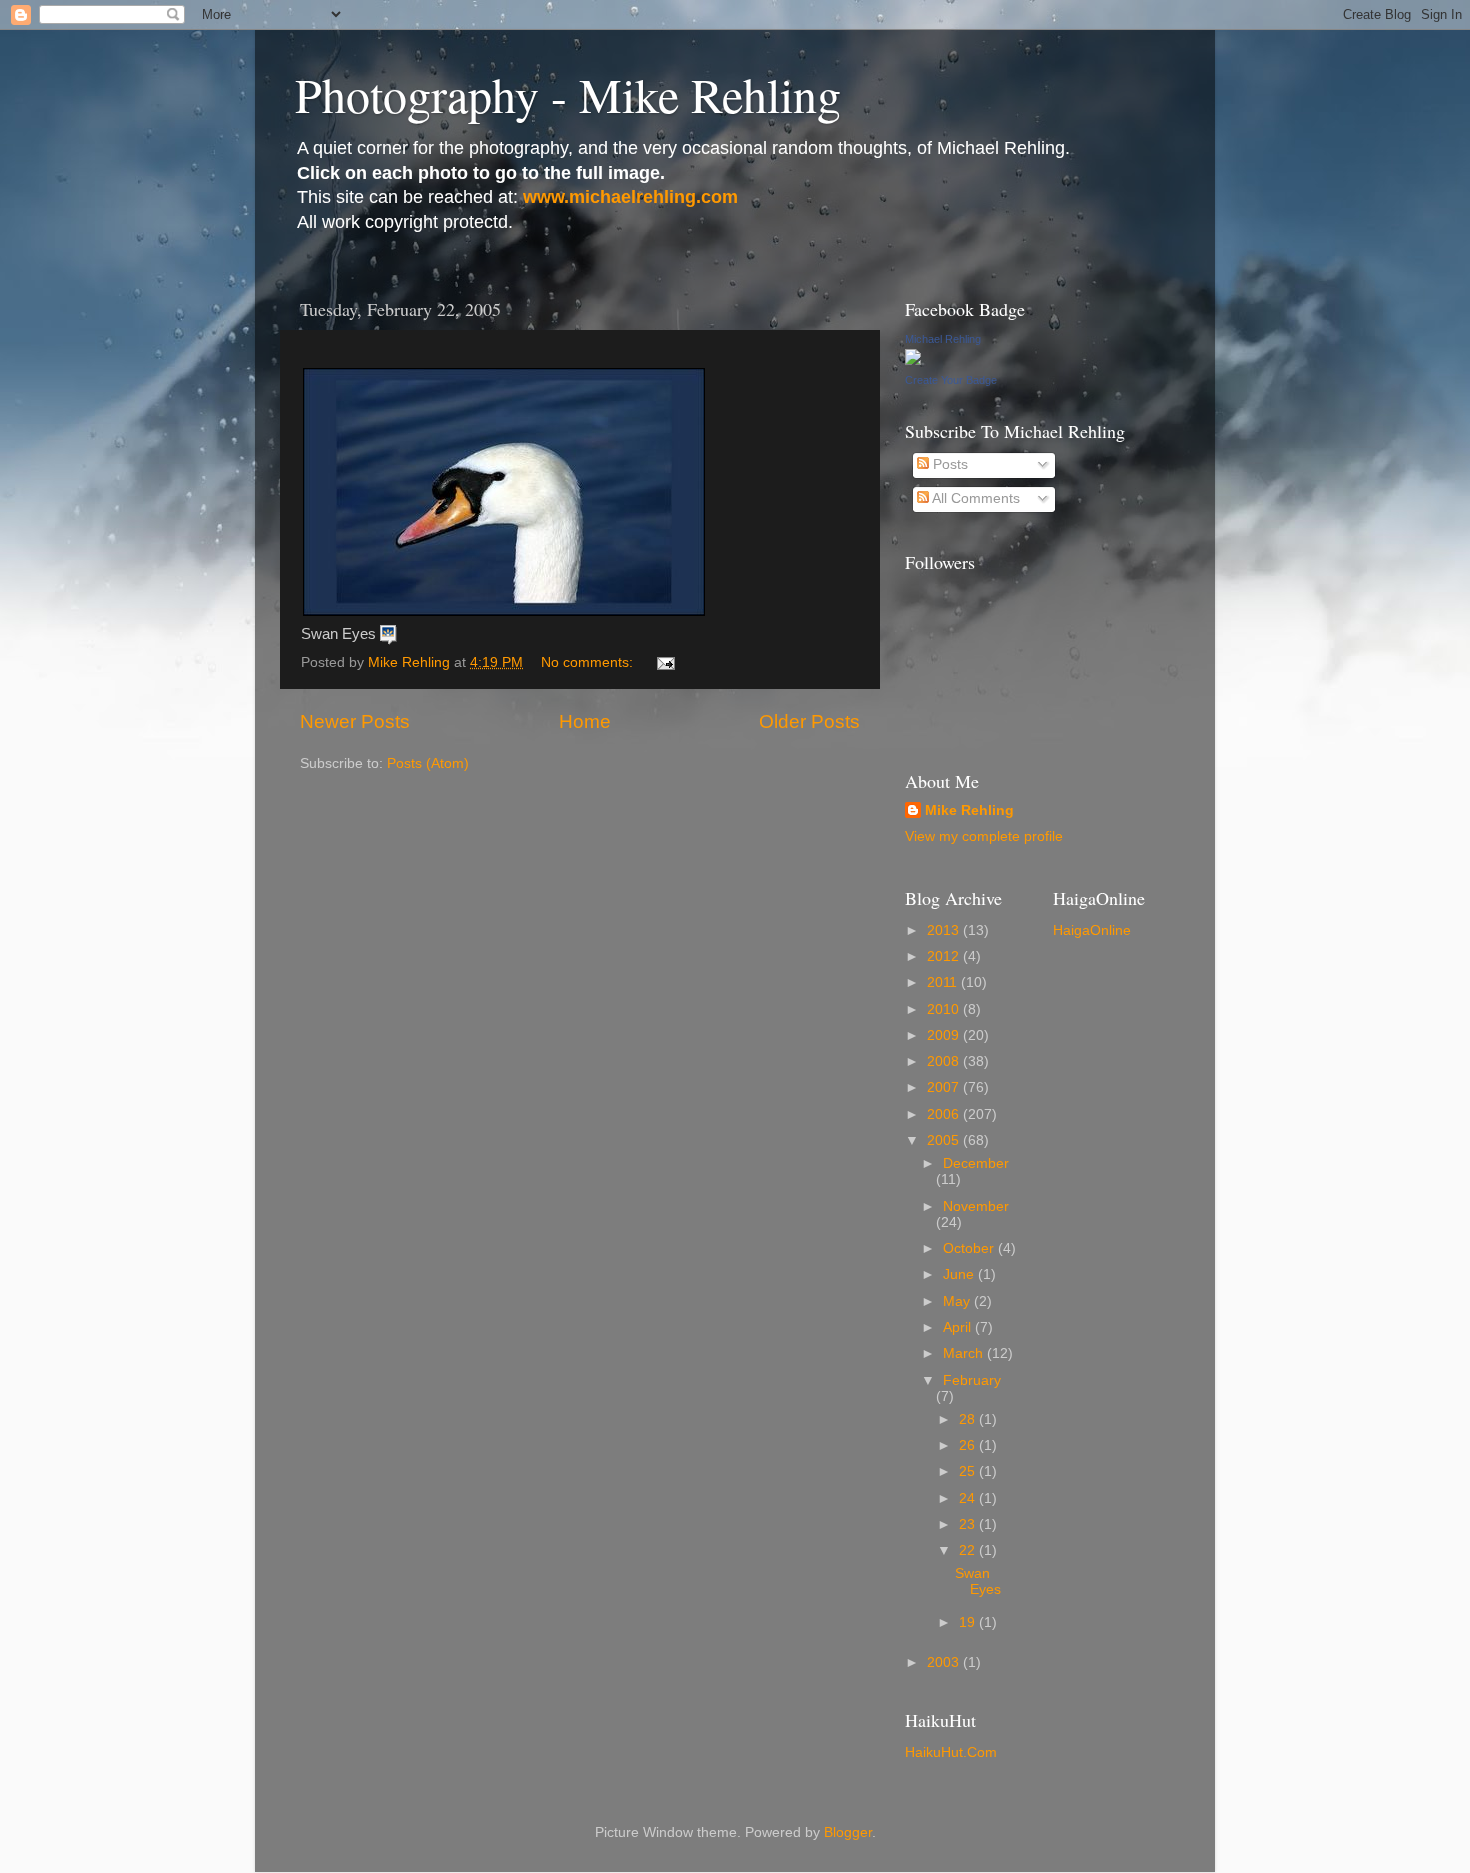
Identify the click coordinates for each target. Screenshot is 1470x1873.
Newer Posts (355, 721)
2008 (945, 1061)
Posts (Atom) (428, 763)
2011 (944, 982)
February (972, 1380)
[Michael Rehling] (913, 360)
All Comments (974, 498)
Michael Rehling (943, 339)
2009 (945, 1035)
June (960, 1274)
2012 (945, 956)
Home (585, 721)
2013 (945, 930)
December (976, 1163)
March (965, 1353)
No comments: (589, 662)
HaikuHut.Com (951, 1752)
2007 (945, 1087)
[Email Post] (664, 662)
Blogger (848, 1832)
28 (969, 1419)
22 (969, 1550)
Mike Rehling (969, 810)
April (959, 1327)
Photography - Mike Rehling (568, 94)
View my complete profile (984, 836)
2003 (945, 1662)
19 (969, 1622)
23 (969, 1524)
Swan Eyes (980, 1581)
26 (969, 1445)
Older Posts (809, 721)
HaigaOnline (1092, 930)
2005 (945, 1140)
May (958, 1301)
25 (969, 1471)
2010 (945, 1009)
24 (969, 1498)
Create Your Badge (951, 380)
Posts (948, 464)
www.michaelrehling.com (630, 197)
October (970, 1248)
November (976, 1206)
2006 (945, 1114)
